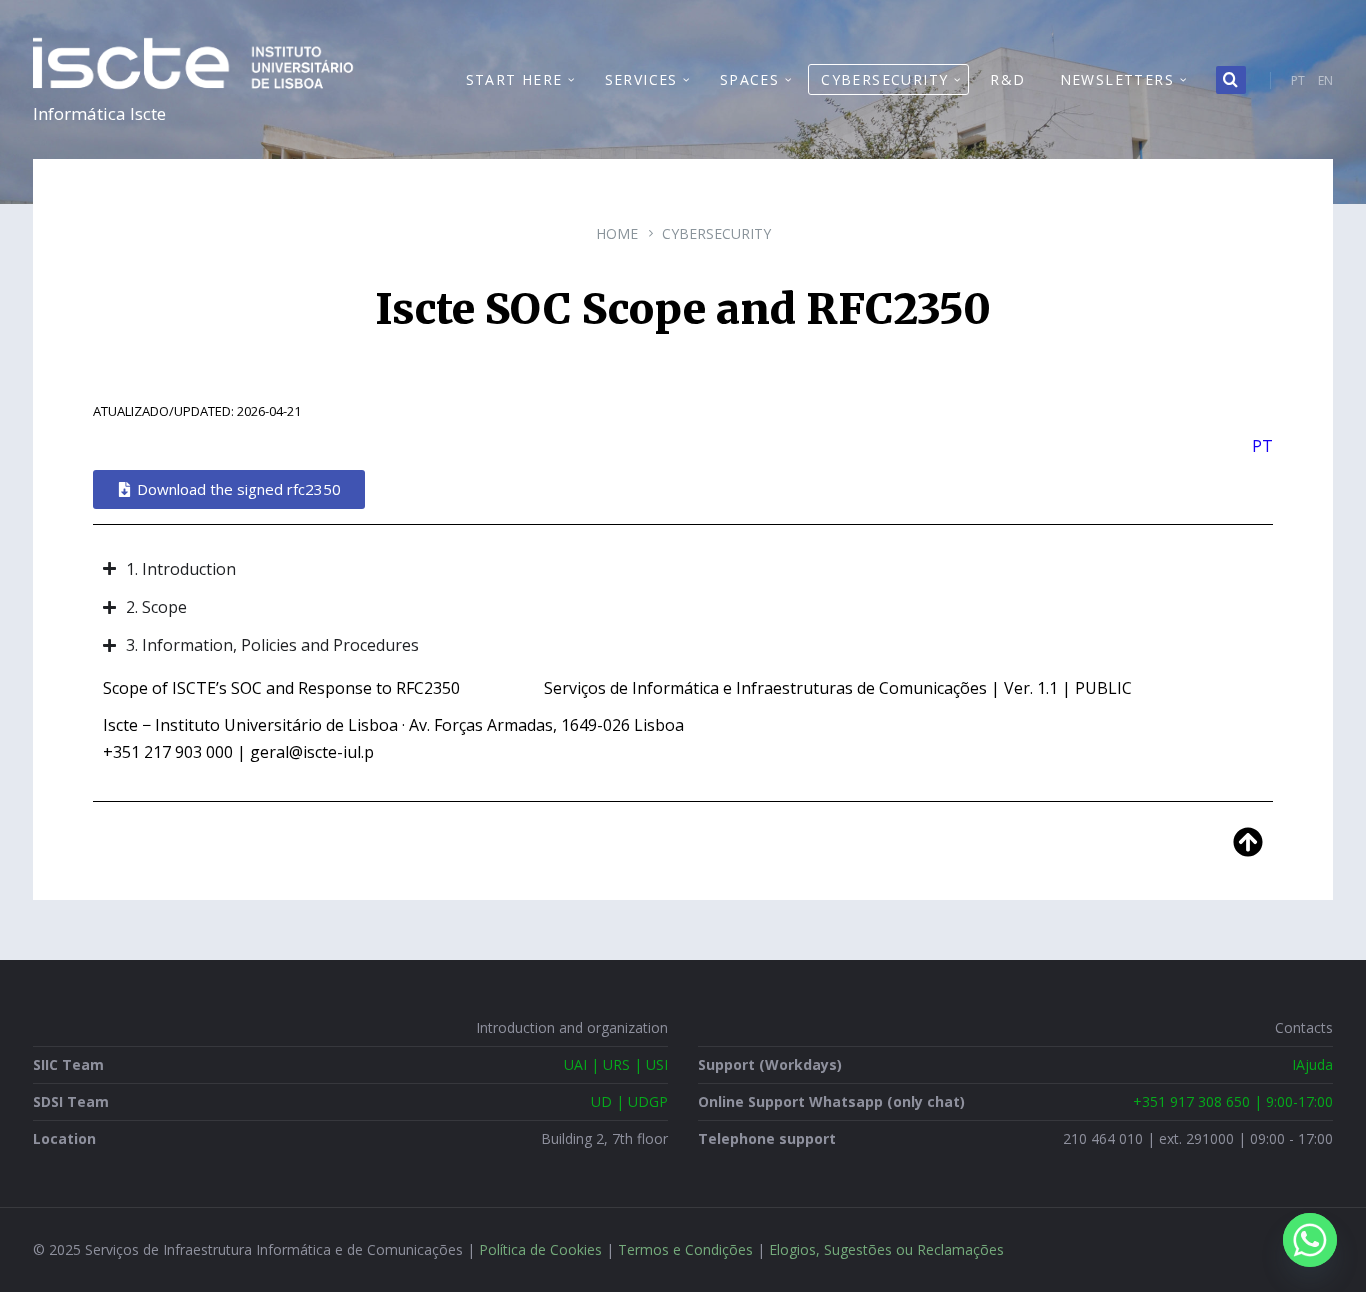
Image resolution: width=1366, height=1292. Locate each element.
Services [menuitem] (641, 79)
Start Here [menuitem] (514, 79)
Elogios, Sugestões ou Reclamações (886, 1249)
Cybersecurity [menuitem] (884, 79)
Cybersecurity (716, 233)
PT (1298, 80)
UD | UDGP (629, 1101)
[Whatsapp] (1310, 1240)
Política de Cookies (540, 1249)
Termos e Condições (685, 1249)
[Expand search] (1231, 80)
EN (1325, 80)
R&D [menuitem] (1007, 79)
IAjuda (1312, 1064)
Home (617, 233)
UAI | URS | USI (616, 1064)
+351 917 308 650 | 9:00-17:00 (1233, 1101)
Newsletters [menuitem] (1117, 79)
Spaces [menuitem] (749, 79)
